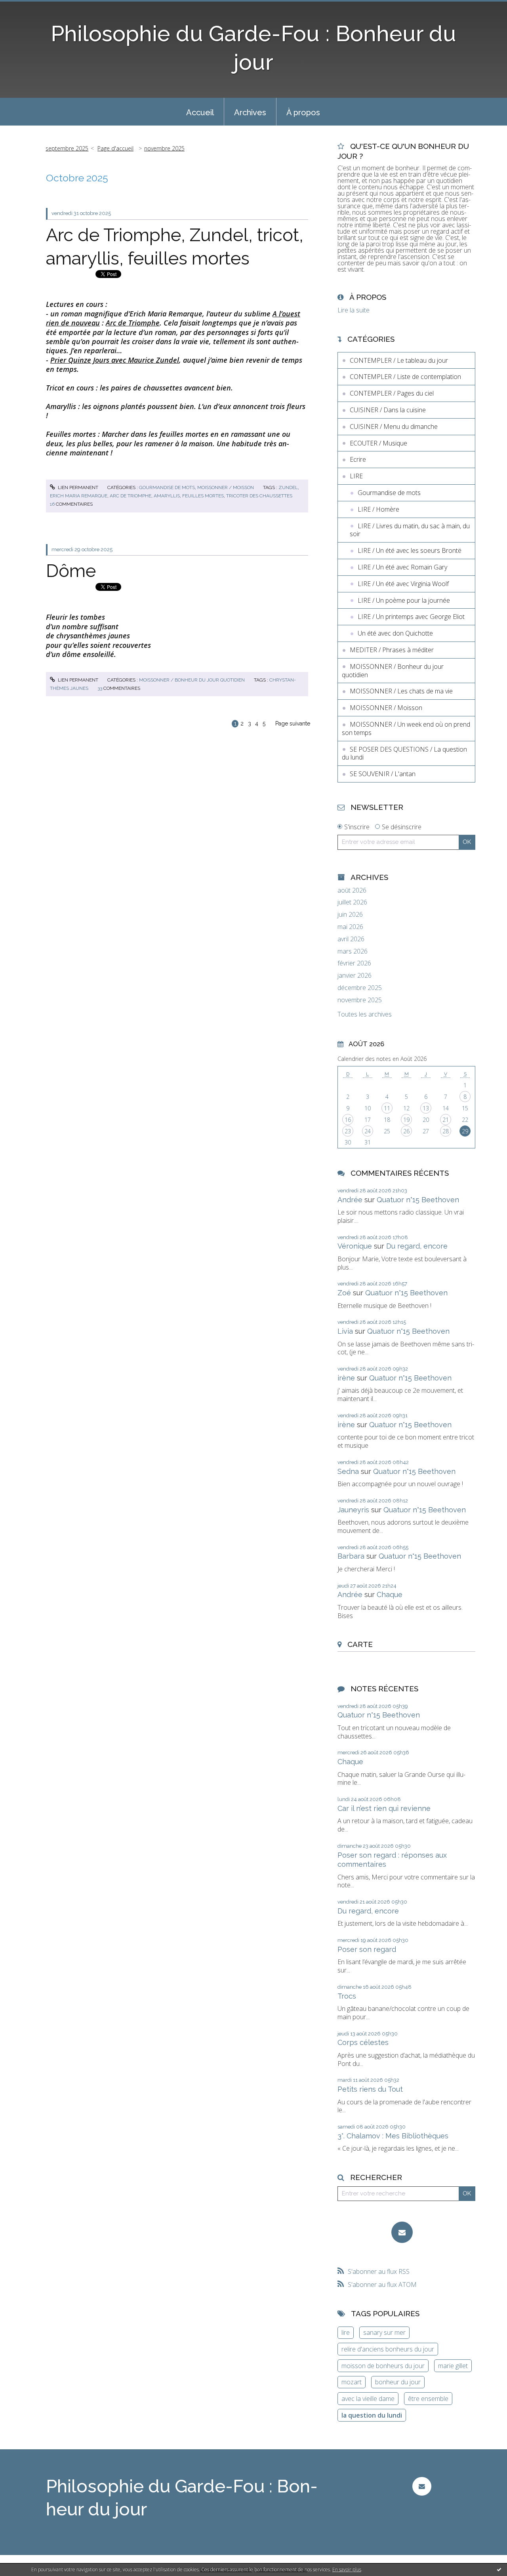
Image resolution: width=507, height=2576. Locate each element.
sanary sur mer (384, 2332)
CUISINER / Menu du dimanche (394, 426)
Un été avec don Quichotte (395, 633)
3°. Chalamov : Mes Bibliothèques (393, 2136)
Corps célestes (363, 2042)
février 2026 (354, 963)
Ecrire (358, 459)
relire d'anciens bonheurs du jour (388, 2349)
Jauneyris (353, 1510)
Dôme (71, 571)
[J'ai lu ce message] (499, 2569)
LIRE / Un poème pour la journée (404, 600)
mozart (352, 2382)
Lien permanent (77, 487)
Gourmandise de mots (167, 487)
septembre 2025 (67, 148)
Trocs (347, 1996)
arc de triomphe (131, 496)
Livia (345, 1331)
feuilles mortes (203, 496)
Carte (360, 1644)
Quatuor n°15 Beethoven (418, 1200)
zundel (288, 487)
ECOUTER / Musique (378, 443)
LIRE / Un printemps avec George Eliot (411, 617)
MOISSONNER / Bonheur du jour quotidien (192, 680)
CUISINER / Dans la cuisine (388, 410)
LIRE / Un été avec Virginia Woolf (403, 584)
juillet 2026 (352, 902)
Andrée (350, 1200)
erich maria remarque (79, 496)
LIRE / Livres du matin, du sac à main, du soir (410, 530)
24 (368, 1131)
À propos (303, 112)
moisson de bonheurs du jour (383, 2366)
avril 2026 (351, 939)
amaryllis (167, 496)
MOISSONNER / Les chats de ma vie (401, 691)
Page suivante (293, 723)
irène (346, 1378)
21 (446, 1120)
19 (406, 1120)
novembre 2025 (164, 148)
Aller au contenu (27, 7)
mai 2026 (350, 927)
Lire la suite (354, 310)
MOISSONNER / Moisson (226, 487)
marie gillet (453, 2366)
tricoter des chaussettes (259, 496)
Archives (250, 112)
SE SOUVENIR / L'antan (383, 774)
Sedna (348, 1471)
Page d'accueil (115, 148)
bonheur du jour (398, 2382)
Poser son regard (367, 1949)
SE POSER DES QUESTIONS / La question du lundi (404, 753)
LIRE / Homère (378, 509)
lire (346, 2332)
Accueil (200, 112)
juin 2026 (350, 915)
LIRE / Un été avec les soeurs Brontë (410, 550)
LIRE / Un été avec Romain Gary (402, 567)
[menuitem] (200, 112)
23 (348, 1131)
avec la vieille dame (368, 2399)
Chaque (390, 1595)
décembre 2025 (360, 988)
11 (387, 1108)
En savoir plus (347, 2569)
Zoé (344, 1293)
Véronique (355, 1246)
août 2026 (352, 890)
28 (446, 1131)
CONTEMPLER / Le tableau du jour (399, 360)
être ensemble (428, 2399)
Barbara (351, 1556)
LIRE (356, 476)
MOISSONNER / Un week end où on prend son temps (406, 728)
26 (406, 1131)
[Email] (402, 2232)
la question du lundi (372, 2415)
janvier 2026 (355, 976)
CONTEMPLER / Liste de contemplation (405, 377)
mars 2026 (353, 951)
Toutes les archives (365, 1014)
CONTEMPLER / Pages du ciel (392, 393)
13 (426, 1108)
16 (348, 1120)
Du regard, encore (417, 1246)
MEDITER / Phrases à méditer (392, 650)
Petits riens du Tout (370, 2089)
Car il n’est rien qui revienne (384, 1808)
